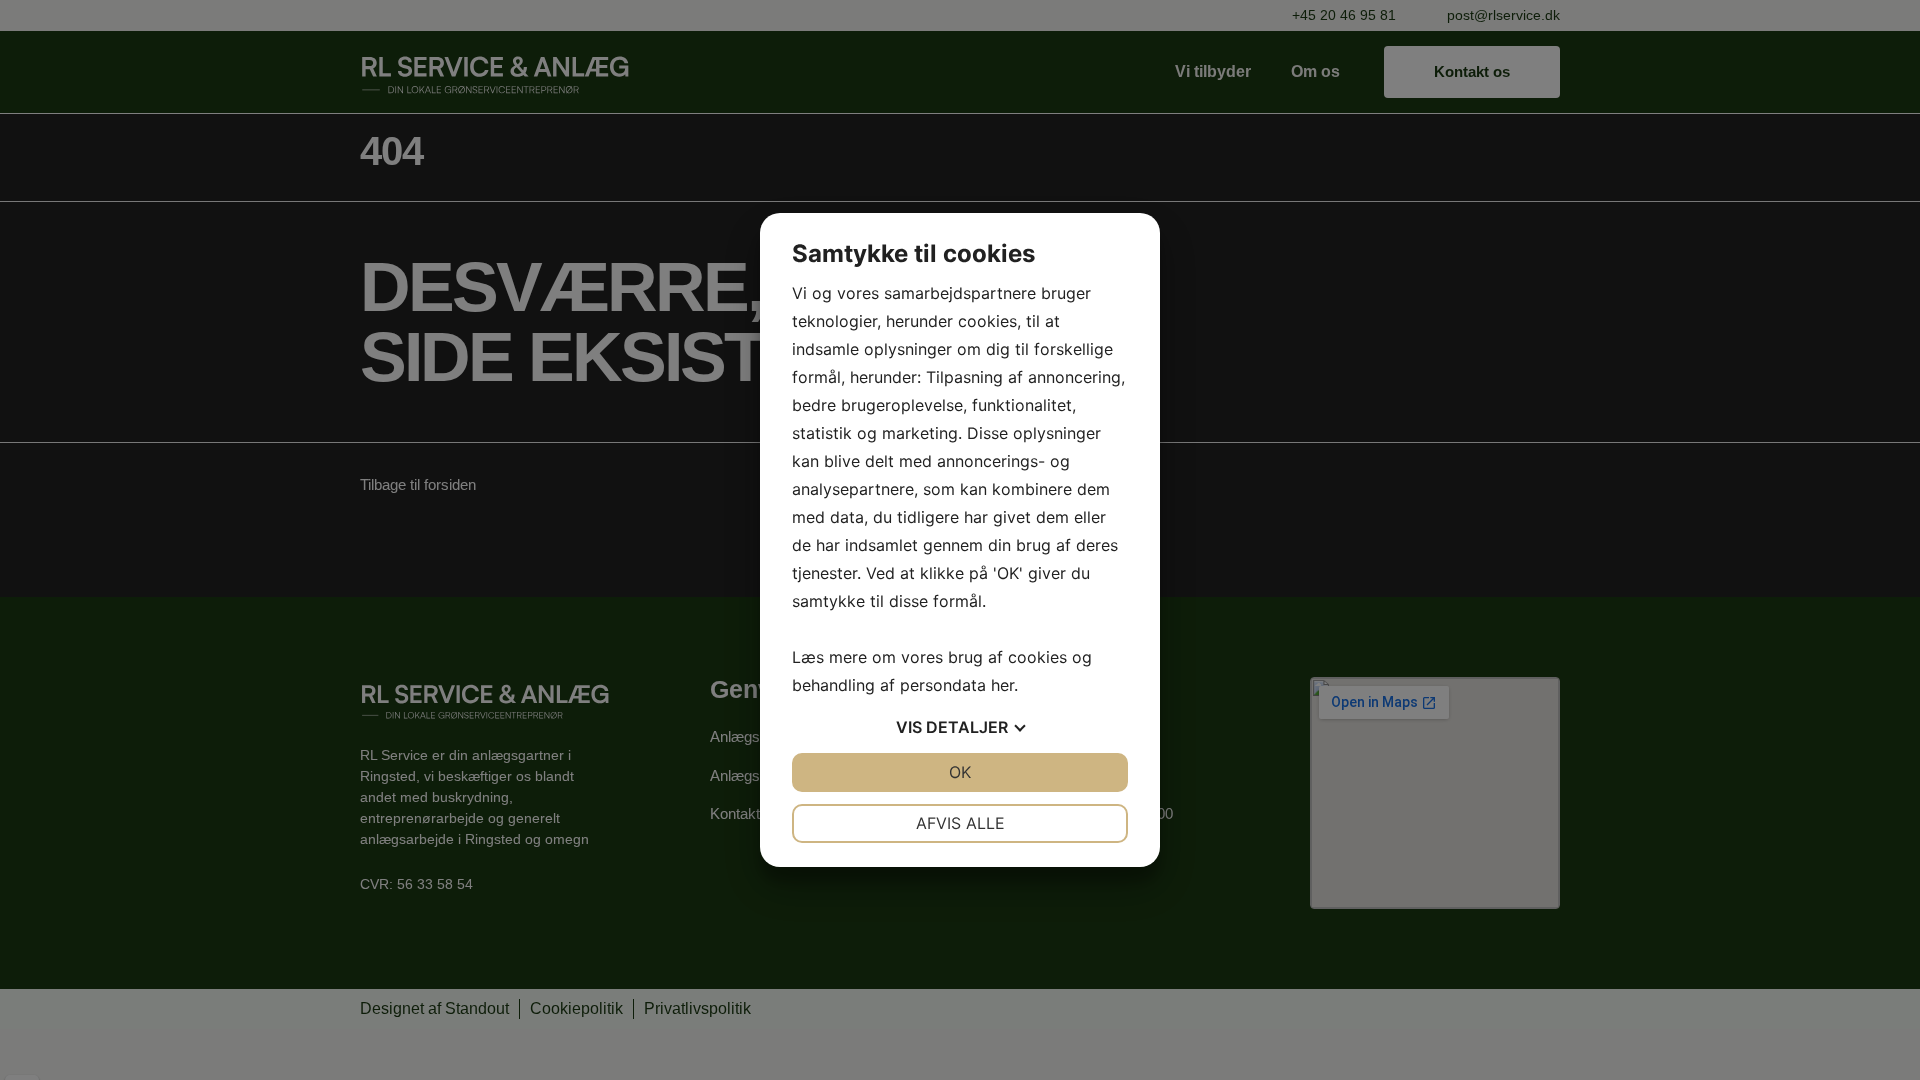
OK (960, 772)
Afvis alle (960, 823)
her (1002, 685)
